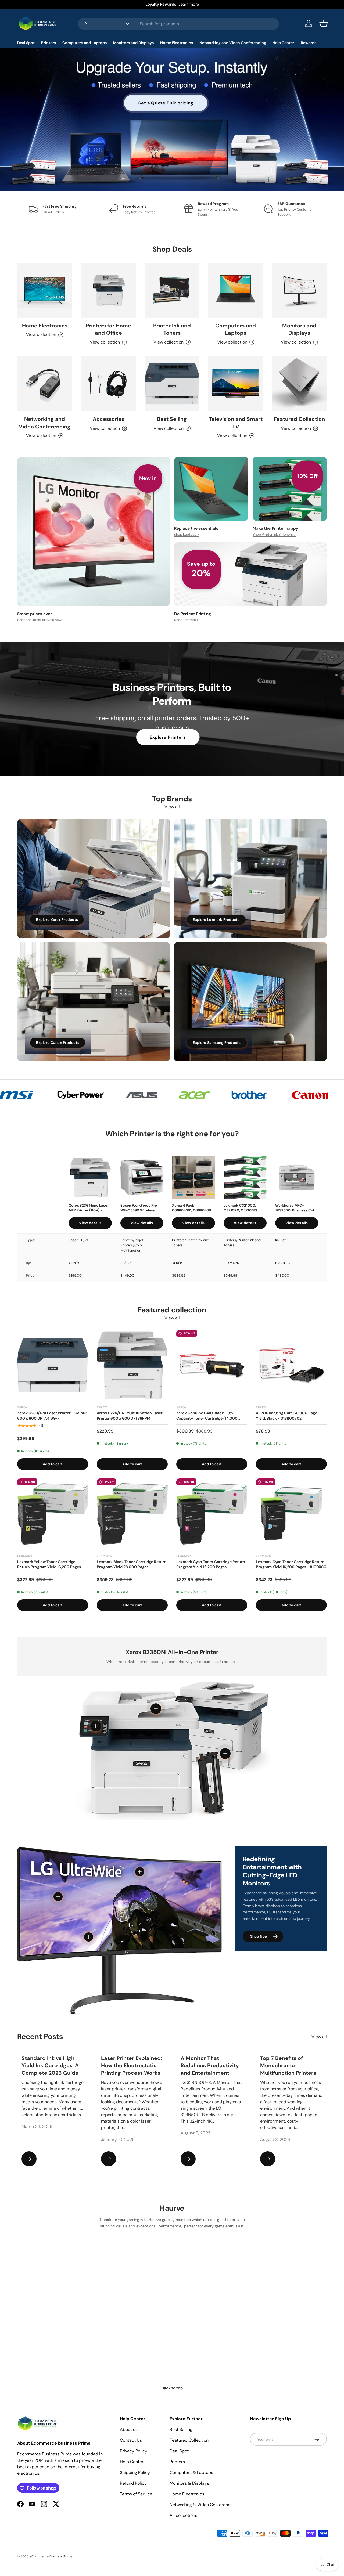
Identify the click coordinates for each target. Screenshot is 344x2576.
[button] (324, 23)
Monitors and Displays (133, 43)
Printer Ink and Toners (172, 329)
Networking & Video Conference (201, 2505)
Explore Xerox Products (57, 920)
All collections (183, 2515)
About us (129, 2429)
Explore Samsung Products (217, 1043)
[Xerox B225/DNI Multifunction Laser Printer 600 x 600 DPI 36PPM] (132, 1365)
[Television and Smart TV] (236, 384)
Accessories (108, 419)
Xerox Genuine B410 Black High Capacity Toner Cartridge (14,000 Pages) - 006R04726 (207, 1416)
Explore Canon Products (58, 1043)
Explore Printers (168, 737)
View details (90, 1223)
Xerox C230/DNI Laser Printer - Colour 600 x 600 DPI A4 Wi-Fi (52, 1416)
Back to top (172, 2388)
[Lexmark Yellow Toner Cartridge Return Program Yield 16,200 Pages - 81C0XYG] (53, 1514)
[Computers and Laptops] (236, 290)
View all (172, 807)
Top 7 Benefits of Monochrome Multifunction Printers (288, 2066)
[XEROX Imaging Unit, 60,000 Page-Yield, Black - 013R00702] (291, 1365)
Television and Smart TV (236, 423)
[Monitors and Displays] (299, 290)
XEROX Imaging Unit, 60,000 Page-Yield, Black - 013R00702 (288, 1416)
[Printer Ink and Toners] (172, 290)
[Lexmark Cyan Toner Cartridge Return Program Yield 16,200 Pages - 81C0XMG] (212, 1514)
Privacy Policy (134, 2451)
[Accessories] (108, 384)
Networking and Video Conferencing (233, 43)
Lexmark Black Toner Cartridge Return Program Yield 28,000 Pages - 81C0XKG (132, 1565)
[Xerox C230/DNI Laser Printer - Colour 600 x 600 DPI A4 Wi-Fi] (53, 1365)
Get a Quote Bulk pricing (166, 103)
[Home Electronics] (45, 290)
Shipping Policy (135, 2472)
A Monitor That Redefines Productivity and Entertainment (210, 2066)
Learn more (189, 4)
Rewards (309, 43)
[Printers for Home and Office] (108, 290)
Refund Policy (133, 2483)
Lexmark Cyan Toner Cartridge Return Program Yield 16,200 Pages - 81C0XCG (291, 1564)
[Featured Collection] (299, 384)
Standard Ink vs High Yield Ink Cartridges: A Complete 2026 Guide (50, 2066)
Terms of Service (136, 2494)
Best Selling (172, 419)
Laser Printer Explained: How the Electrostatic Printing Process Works (132, 2066)
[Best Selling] (172, 384)
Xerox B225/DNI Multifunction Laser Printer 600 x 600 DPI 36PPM (130, 1416)
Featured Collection (299, 419)
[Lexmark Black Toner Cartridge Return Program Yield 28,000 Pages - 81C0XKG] (132, 1514)
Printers (49, 43)
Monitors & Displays (189, 2483)
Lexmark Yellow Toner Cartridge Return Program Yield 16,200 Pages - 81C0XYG (51, 1565)
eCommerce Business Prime (51, 2556)
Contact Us (131, 2440)
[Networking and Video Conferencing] (45, 384)
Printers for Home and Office (108, 329)
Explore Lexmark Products (216, 920)
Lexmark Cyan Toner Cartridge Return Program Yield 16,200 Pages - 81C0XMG (211, 1565)
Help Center (283, 43)
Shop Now (259, 1936)
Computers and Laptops (85, 43)
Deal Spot (26, 43)
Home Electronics (177, 43)
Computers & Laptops (191, 2472)
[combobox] (178, 24)
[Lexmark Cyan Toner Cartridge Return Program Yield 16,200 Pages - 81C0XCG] (291, 1514)
